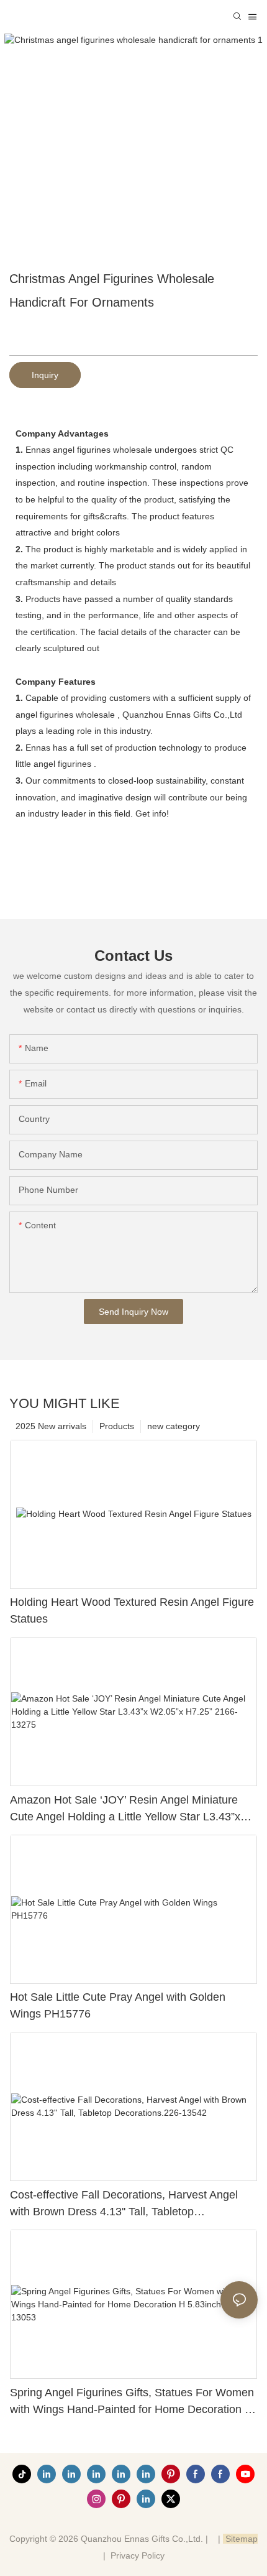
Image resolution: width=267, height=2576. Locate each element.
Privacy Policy (138, 2555)
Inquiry (45, 375)
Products (117, 1426)
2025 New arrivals (51, 1426)
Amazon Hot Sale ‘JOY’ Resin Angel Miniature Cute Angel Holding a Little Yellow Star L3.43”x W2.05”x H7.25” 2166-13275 (125, 1809)
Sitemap (240, 2539)
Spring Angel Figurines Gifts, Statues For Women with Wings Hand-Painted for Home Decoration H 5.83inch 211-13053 (132, 2402)
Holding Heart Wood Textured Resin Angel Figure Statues (132, 1610)
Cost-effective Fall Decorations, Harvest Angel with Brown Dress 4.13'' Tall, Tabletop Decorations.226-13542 (124, 2204)
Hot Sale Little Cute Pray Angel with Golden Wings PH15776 (118, 2005)
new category (174, 1426)
